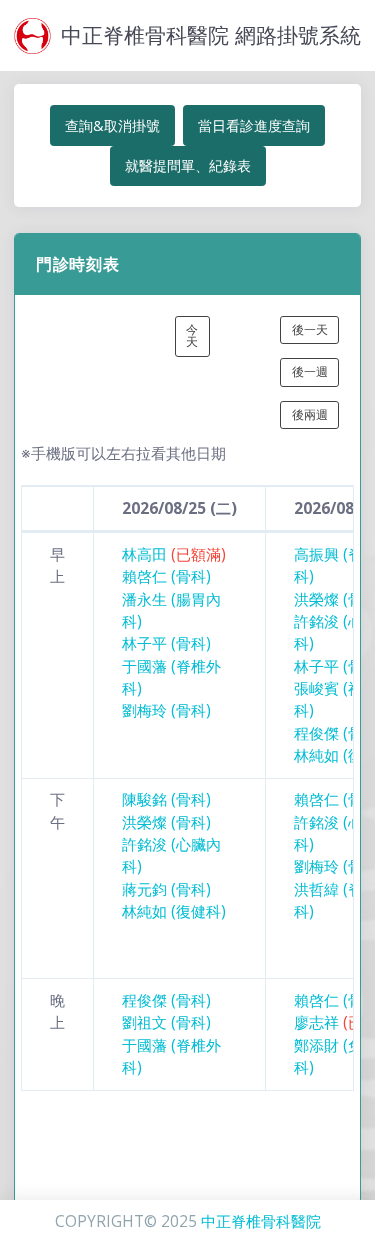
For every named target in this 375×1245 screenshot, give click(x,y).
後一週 (310, 371)
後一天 (310, 329)
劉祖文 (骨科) (166, 1022)
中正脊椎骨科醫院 (261, 1221)
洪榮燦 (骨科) (166, 822)
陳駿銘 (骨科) (166, 799)
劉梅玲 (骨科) (166, 710)
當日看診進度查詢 (254, 125)
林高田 (174, 554)
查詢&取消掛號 (112, 125)
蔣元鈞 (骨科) (166, 889)
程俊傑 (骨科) (166, 1000)
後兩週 (310, 414)
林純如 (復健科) (174, 911)
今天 (192, 335)
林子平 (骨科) (166, 643)
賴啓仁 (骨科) (166, 576)
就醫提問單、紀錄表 (188, 165)
